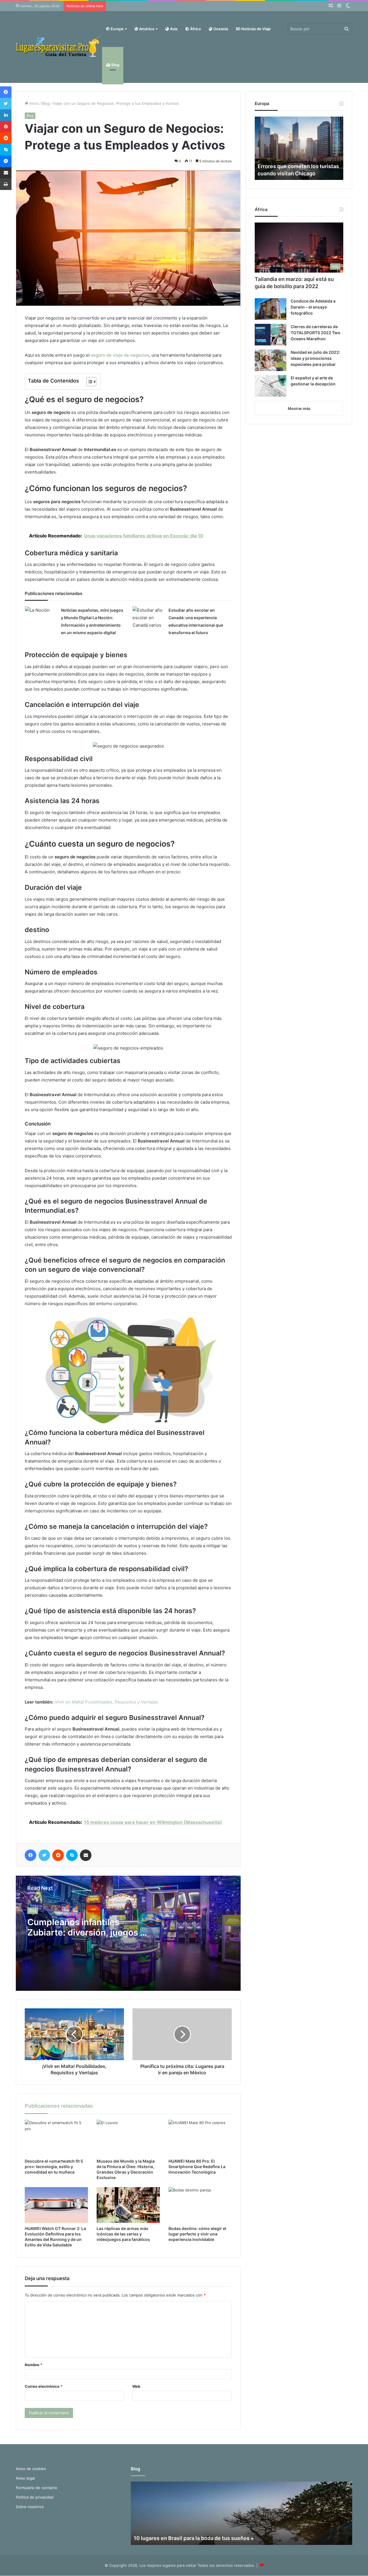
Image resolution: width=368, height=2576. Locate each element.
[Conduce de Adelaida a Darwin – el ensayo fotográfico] (271, 309)
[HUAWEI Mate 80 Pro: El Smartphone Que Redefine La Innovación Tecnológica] (200, 2138)
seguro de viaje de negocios (120, 355)
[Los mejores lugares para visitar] (59, 47)
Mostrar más (299, 408)
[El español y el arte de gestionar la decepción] (271, 386)
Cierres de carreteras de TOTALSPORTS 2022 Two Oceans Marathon (316, 333)
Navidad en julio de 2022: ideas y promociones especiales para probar (315, 358)
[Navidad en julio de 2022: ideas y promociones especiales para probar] (271, 360)
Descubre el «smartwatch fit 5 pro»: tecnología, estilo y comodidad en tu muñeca (54, 2167)
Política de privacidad (35, 2497)
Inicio (33, 103)
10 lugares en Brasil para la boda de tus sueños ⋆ (194, 2538)
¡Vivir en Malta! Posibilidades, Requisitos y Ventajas (106, 1702)
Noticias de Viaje (256, 29)
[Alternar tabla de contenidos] (88, 382)
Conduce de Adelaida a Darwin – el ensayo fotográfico (313, 307)
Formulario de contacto (37, 2488)
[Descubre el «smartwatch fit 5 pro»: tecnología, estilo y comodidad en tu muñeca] (56, 2138)
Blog (115, 65)
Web (136, 2386)
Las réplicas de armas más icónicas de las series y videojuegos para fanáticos (123, 2234)
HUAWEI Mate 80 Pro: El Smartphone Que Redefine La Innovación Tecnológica (197, 2167)
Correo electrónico (44, 2386)
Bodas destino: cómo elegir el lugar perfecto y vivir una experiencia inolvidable (197, 2234)
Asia (173, 29)
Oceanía (220, 29)
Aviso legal (25, 2478)
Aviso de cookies (31, 2469)
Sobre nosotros (30, 2507)
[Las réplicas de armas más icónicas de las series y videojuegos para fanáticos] (128, 2205)
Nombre (33, 2365)
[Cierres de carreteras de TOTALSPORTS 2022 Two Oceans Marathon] (271, 335)
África (195, 29)
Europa (117, 29)
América (146, 29)
